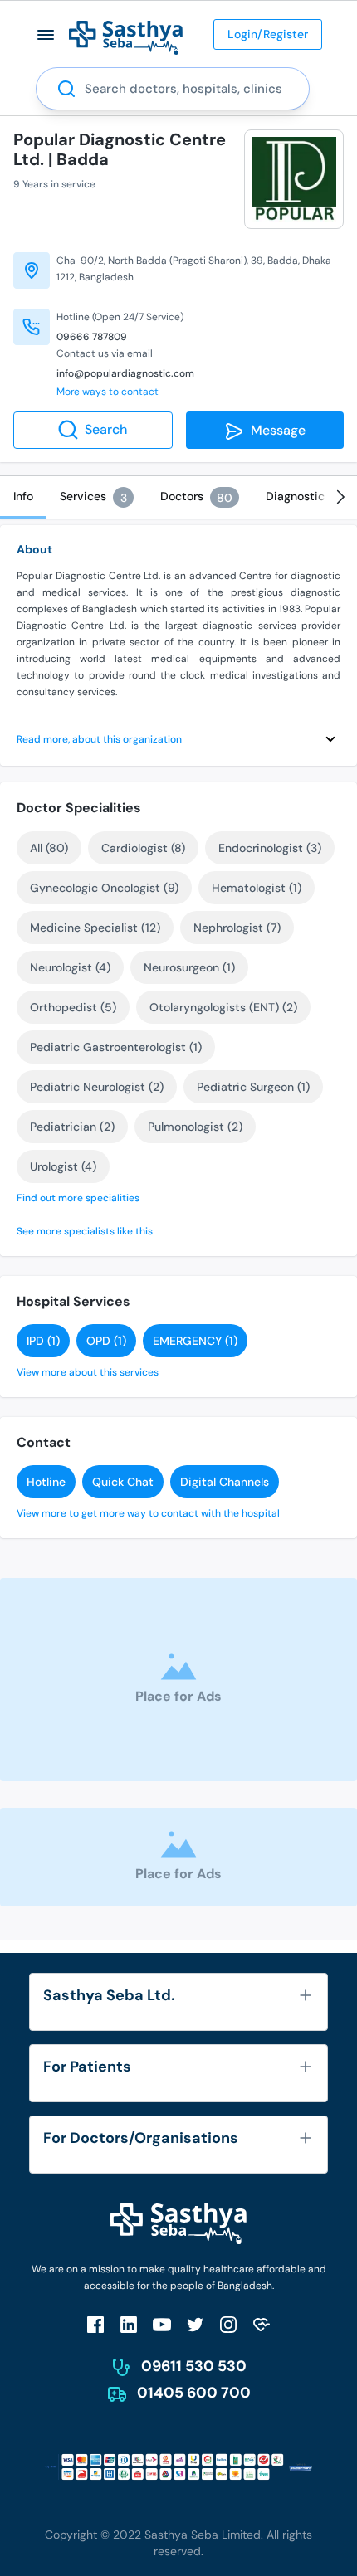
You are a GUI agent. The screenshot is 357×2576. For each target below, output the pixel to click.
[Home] (126, 37)
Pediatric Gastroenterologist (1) (116, 1047)
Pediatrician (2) (72, 1127)
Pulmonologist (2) (195, 1127)
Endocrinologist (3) (270, 848)
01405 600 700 (194, 2393)
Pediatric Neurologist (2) (97, 1087)
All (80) (49, 848)
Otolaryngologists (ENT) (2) (223, 1007)
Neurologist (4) (70, 967)
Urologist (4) (63, 1166)
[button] (46, 34)
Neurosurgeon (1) (189, 967)
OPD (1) (106, 1341)
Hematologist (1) (257, 888)
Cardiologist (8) (143, 848)
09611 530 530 (194, 2366)
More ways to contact (108, 392)
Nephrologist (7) (237, 928)
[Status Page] (262, 2324)
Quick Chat (123, 1482)
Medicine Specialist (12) (95, 928)
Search (106, 429)
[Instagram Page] (228, 2324)
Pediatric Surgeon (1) (253, 1087)
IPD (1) (43, 1341)
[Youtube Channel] (162, 2324)
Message (275, 430)
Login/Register (268, 34)
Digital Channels (225, 1482)
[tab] (23, 497)
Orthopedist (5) (73, 1007)
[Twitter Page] (195, 2324)
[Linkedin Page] (129, 2324)
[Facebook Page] (95, 2324)
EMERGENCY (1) (195, 1341)
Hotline (46, 1482)
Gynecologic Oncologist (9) (104, 888)
